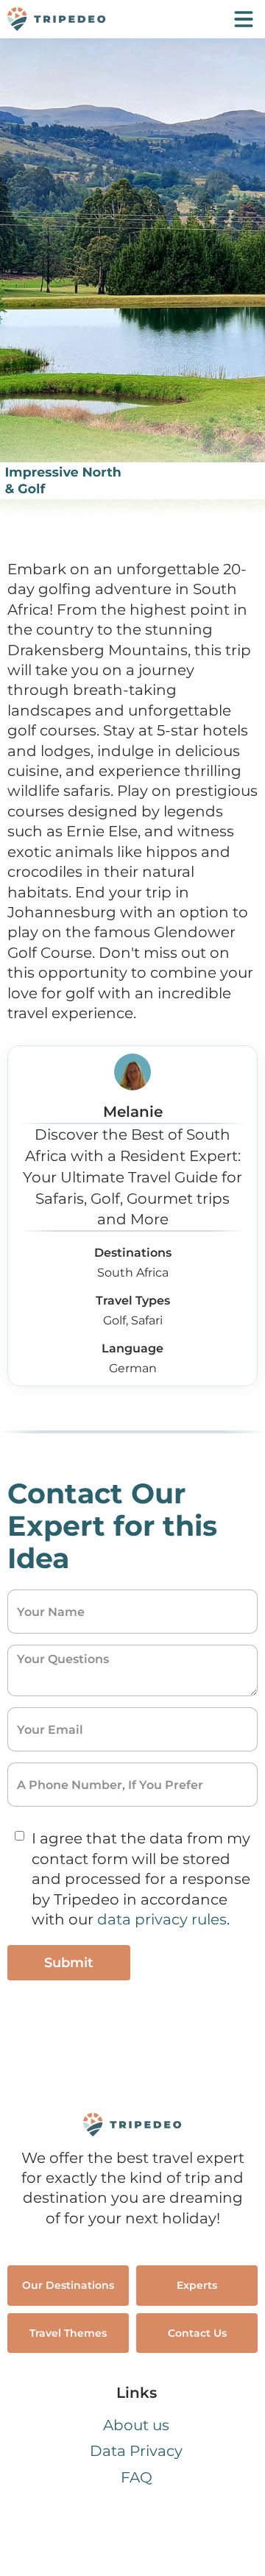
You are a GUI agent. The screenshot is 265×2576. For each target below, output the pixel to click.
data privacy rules (162, 1919)
